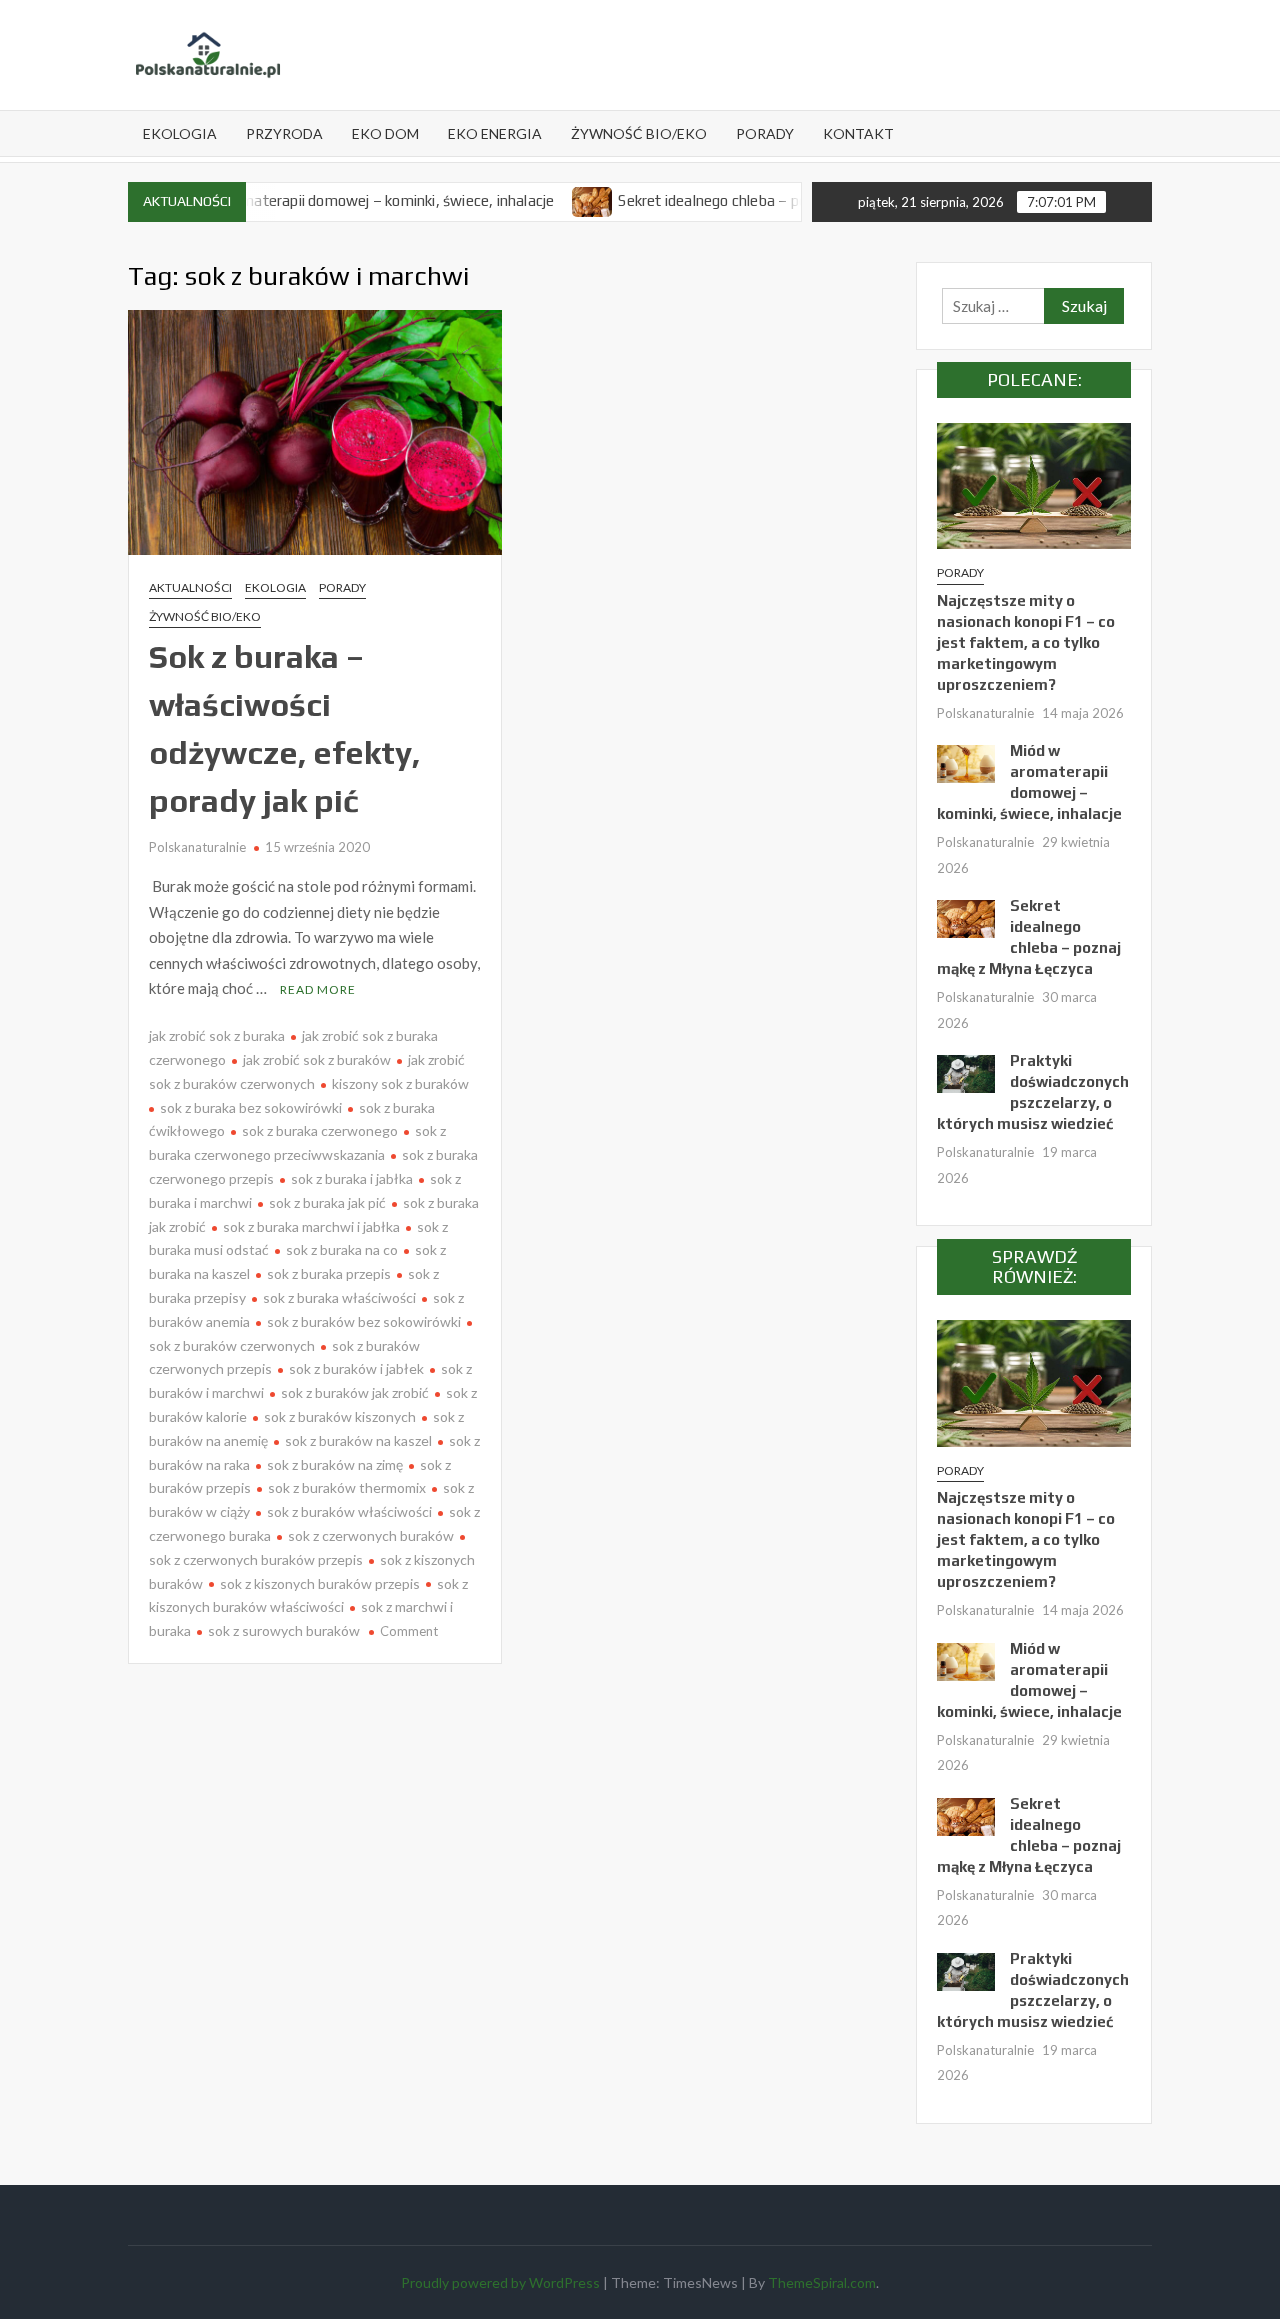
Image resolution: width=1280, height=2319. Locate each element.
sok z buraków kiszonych (340, 1416)
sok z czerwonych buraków (371, 1535)
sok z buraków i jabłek (356, 1368)
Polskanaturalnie (197, 847)
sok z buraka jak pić (327, 1202)
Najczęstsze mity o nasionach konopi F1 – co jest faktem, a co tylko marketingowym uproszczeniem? (1026, 642)
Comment (409, 1631)
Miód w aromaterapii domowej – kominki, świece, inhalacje (312, 200)
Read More (318, 989)
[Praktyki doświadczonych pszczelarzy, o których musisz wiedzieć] (966, 1072)
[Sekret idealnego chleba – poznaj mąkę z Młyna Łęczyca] (544, 200)
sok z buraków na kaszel (358, 1440)
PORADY (765, 133)
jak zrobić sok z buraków (317, 1059)
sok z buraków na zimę (335, 1464)
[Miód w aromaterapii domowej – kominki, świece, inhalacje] (966, 762)
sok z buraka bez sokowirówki (251, 1107)
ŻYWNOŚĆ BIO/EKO (639, 133)
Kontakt (858, 133)
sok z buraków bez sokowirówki (364, 1321)
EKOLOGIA (180, 133)
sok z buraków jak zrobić (355, 1392)
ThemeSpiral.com (822, 2282)
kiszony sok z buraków (400, 1083)
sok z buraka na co (342, 1249)
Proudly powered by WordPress (500, 2282)
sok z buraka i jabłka (352, 1178)
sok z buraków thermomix (347, 1487)
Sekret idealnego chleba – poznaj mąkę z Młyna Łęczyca (752, 200)
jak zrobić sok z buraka (217, 1035)
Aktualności (190, 587)
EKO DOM (385, 133)
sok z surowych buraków (284, 1630)
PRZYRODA (284, 133)
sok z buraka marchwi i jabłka (311, 1226)
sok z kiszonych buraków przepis (320, 1583)
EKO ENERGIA (495, 133)
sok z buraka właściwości (339, 1297)
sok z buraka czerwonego (320, 1130)
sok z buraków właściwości (349, 1511)
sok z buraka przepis (329, 1273)
